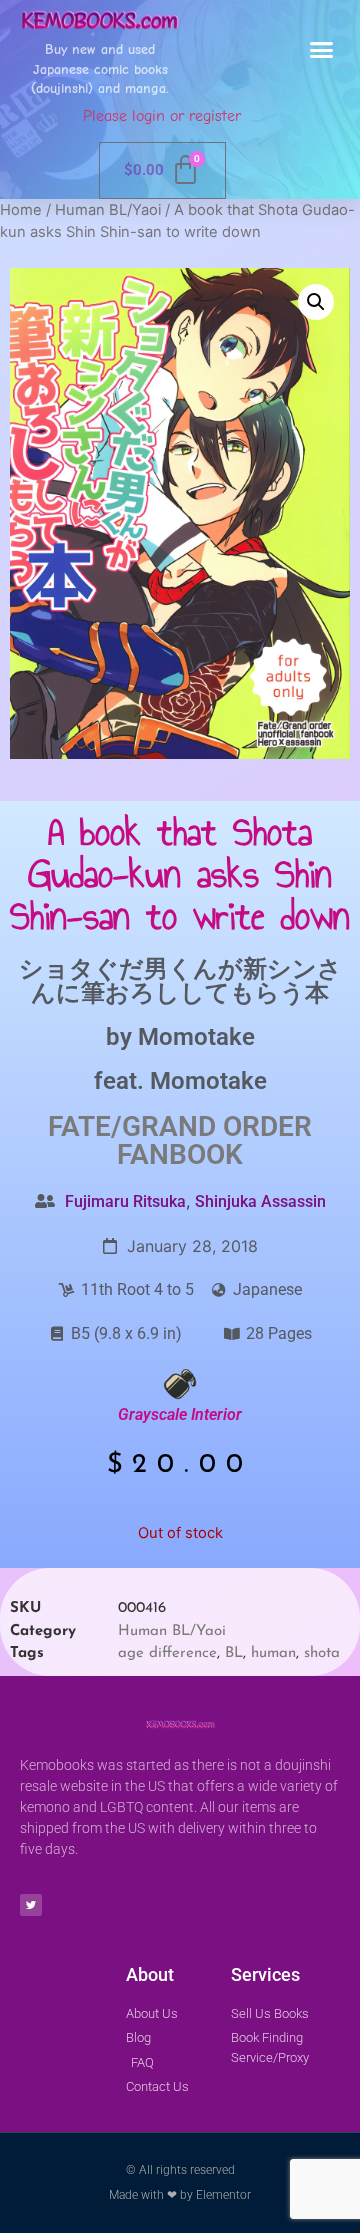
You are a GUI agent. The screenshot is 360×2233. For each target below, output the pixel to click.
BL (234, 1653)
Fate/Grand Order (180, 1126)
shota (322, 1653)
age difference (167, 1653)
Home (21, 210)
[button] (322, 50)
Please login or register (162, 116)
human (273, 1653)
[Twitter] (31, 1905)
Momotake (196, 1037)
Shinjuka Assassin (260, 1201)
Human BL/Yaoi (108, 210)
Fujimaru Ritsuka (125, 1201)
